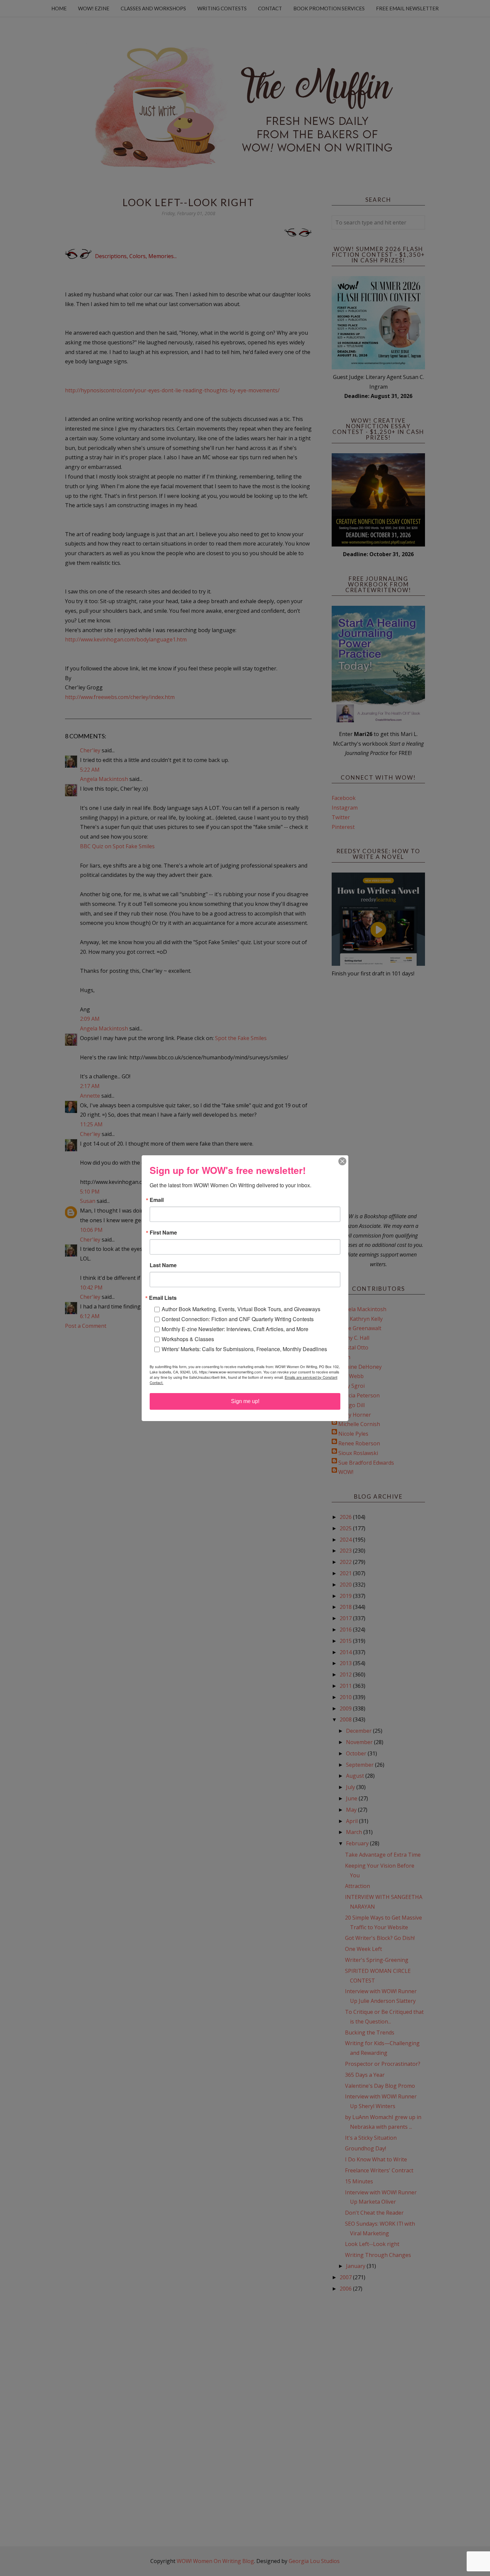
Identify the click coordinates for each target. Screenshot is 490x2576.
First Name (163, 1233)
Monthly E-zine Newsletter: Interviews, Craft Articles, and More (235, 1329)
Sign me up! (245, 1401)
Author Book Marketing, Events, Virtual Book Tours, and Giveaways (241, 1309)
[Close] (342, 1161)
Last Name (163, 1265)
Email (157, 1200)
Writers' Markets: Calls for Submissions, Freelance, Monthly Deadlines (244, 1349)
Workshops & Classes (188, 1339)
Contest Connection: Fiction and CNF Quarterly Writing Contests (238, 1319)
